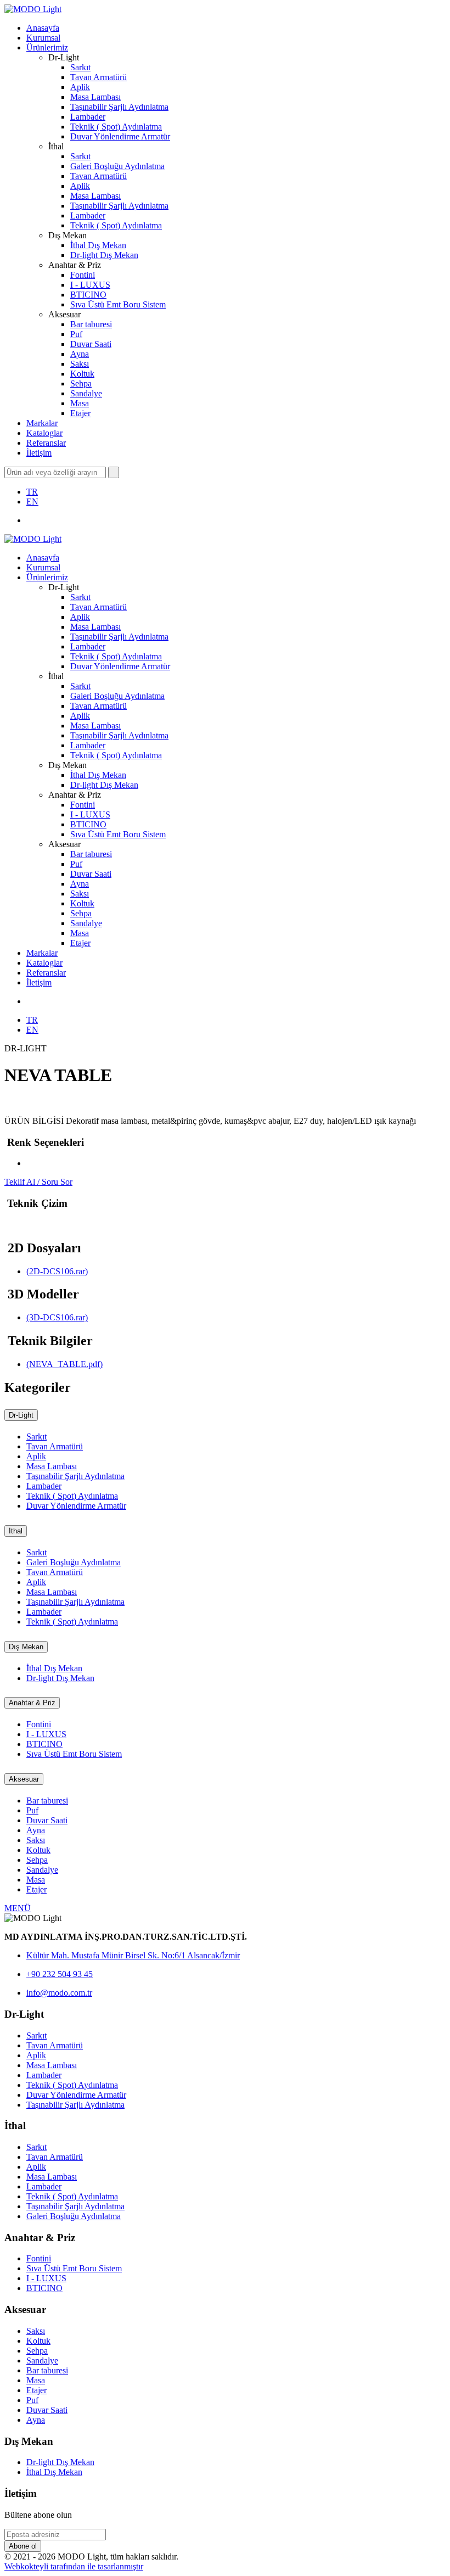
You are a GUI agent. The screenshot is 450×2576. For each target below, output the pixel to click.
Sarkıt (80, 67)
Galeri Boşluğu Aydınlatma (117, 166)
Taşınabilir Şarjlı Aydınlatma (119, 107)
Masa (80, 403)
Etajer (80, 413)
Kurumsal (43, 38)
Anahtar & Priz (32, 1703)
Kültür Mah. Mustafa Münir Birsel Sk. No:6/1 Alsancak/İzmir (133, 1955)
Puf (76, 334)
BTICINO (88, 295)
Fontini (83, 275)
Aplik (80, 87)
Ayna (80, 354)
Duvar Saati (91, 344)
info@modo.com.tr (59, 1993)
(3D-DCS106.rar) (57, 1317)
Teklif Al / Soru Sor (38, 1182)
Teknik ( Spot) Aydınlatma (116, 127)
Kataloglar (44, 433)
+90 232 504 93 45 (60, 1974)
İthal (16, 1531)
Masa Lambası (95, 97)
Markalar (42, 423)
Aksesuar (24, 1779)
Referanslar (46, 443)
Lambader (88, 117)
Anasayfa (43, 28)
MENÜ (18, 1908)
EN (32, 502)
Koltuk (82, 374)
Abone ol (23, 2546)
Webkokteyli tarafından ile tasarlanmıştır (74, 2566)
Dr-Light (21, 1415)
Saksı (80, 364)
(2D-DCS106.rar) (57, 1271)
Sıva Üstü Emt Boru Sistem (118, 304)
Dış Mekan (26, 1647)
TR (32, 492)
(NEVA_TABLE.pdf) (64, 1364)
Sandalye (86, 393)
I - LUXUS (90, 285)
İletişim (39, 453)
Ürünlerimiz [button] (47, 47)
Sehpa (81, 383)
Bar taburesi (91, 324)
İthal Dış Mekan (98, 245)
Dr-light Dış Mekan (104, 255)
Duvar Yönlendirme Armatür (120, 136)
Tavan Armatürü (99, 77)
